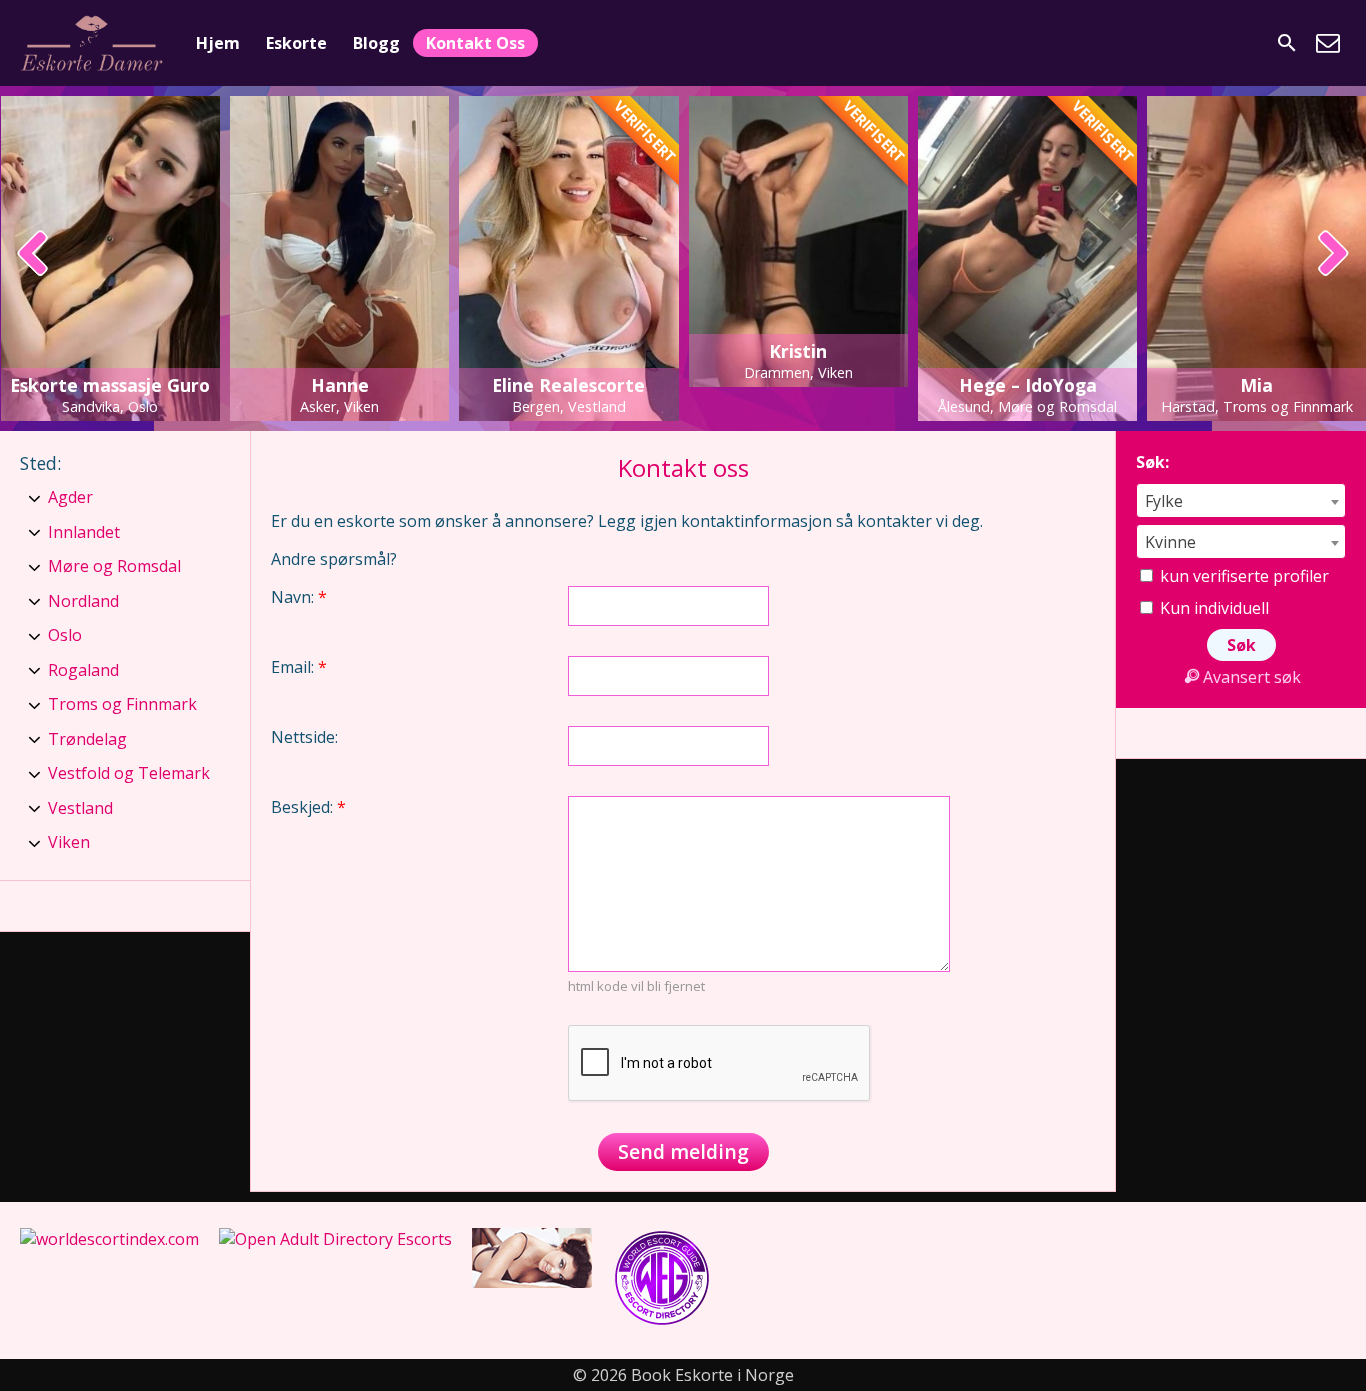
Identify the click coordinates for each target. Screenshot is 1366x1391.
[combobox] (1241, 500)
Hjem (218, 43)
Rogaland (83, 670)
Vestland (80, 808)
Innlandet (84, 532)
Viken (69, 842)
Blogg (376, 43)
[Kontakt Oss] (1328, 43)
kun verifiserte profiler (1242, 576)
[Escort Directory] (662, 1322)
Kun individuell (1212, 608)
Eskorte (296, 43)
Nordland (83, 601)
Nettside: (304, 737)
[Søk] (1287, 43)
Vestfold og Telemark (129, 773)
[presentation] (33, 255)
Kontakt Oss (475, 43)
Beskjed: (308, 807)
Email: (299, 667)
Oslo (65, 635)
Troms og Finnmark (122, 704)
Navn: (299, 597)
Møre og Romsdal (114, 566)
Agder (70, 497)
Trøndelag (87, 739)
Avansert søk (1252, 677)
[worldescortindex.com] (109, 1239)
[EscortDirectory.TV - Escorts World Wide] (532, 1282)
